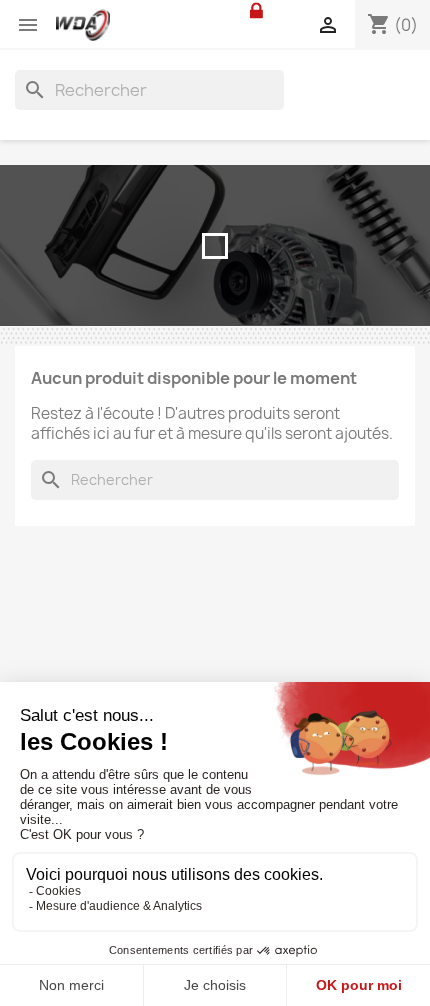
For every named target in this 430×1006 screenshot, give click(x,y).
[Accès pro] (256, 10)
